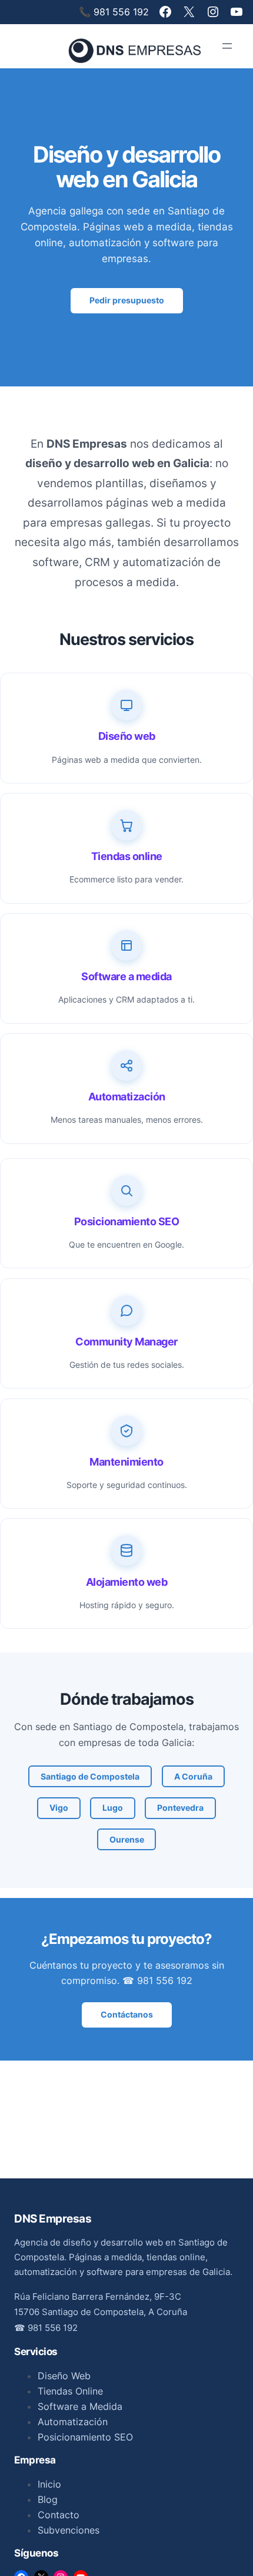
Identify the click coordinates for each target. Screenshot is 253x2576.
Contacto (59, 2515)
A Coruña (193, 1776)
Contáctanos (127, 2014)
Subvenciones (69, 2530)
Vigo (59, 1808)
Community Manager (126, 1342)
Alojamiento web (127, 1582)
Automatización (127, 1097)
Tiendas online (127, 856)
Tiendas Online (70, 2391)
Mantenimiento (126, 1462)
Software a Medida (80, 2406)
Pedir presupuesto (127, 300)
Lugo (113, 1808)
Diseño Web (64, 2376)
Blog (48, 2499)
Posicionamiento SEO (127, 1221)
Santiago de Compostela (90, 1776)
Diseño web (127, 736)
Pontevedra (180, 1808)
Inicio (49, 2484)
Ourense (127, 1839)
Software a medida (126, 976)
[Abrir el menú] (227, 46)
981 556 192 (53, 2328)
